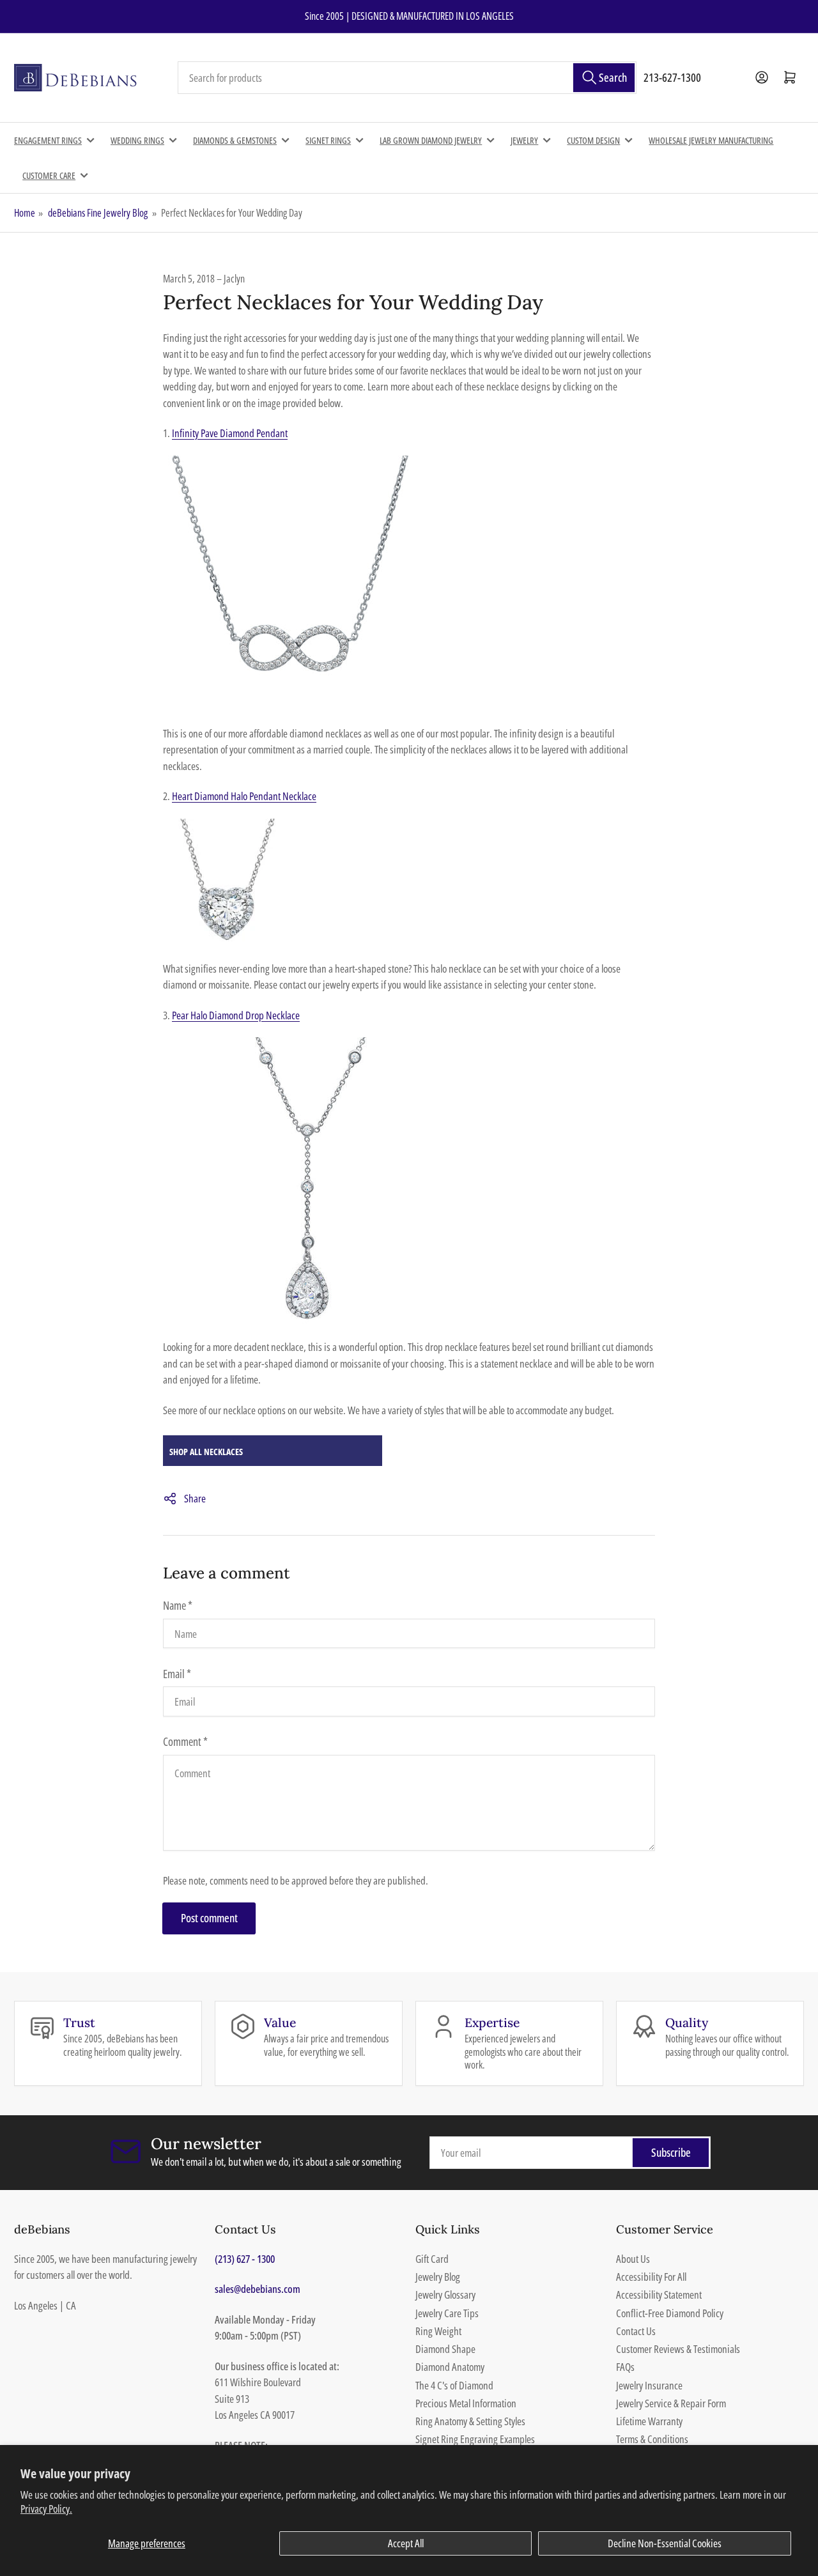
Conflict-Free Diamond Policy (670, 2313)
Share (195, 1498)
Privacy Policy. (46, 2509)
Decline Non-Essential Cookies (665, 2543)
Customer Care (49, 175)
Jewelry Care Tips (447, 2313)
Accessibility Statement (659, 2294)
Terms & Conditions (652, 2439)
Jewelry (524, 140)
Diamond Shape (445, 2349)
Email (177, 1674)
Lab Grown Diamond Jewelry (431, 140)
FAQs (625, 2367)
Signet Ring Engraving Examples (475, 2439)
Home (25, 213)
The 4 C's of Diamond (454, 2385)
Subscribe (671, 2152)
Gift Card (432, 2259)
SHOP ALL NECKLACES (206, 1452)
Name (178, 1605)
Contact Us (636, 2331)
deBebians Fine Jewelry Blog (98, 213)
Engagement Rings (48, 140)
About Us (633, 2259)
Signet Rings (328, 140)
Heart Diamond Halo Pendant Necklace (244, 796)
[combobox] (407, 78)
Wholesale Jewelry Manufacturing (711, 140)
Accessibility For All (651, 2277)
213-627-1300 (672, 77)
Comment (185, 1741)
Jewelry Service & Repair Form (671, 2403)
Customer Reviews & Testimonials (678, 2349)
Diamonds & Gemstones (235, 140)
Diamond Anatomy (450, 2367)
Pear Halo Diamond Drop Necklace (236, 1015)
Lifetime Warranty (649, 2421)
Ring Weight (438, 2331)
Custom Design (593, 140)
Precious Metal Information (466, 2403)
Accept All (406, 2543)
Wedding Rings (137, 140)
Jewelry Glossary (445, 2294)
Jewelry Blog (438, 2277)
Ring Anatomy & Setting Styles (470, 2421)
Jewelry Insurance (649, 2385)
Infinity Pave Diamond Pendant (230, 433)
